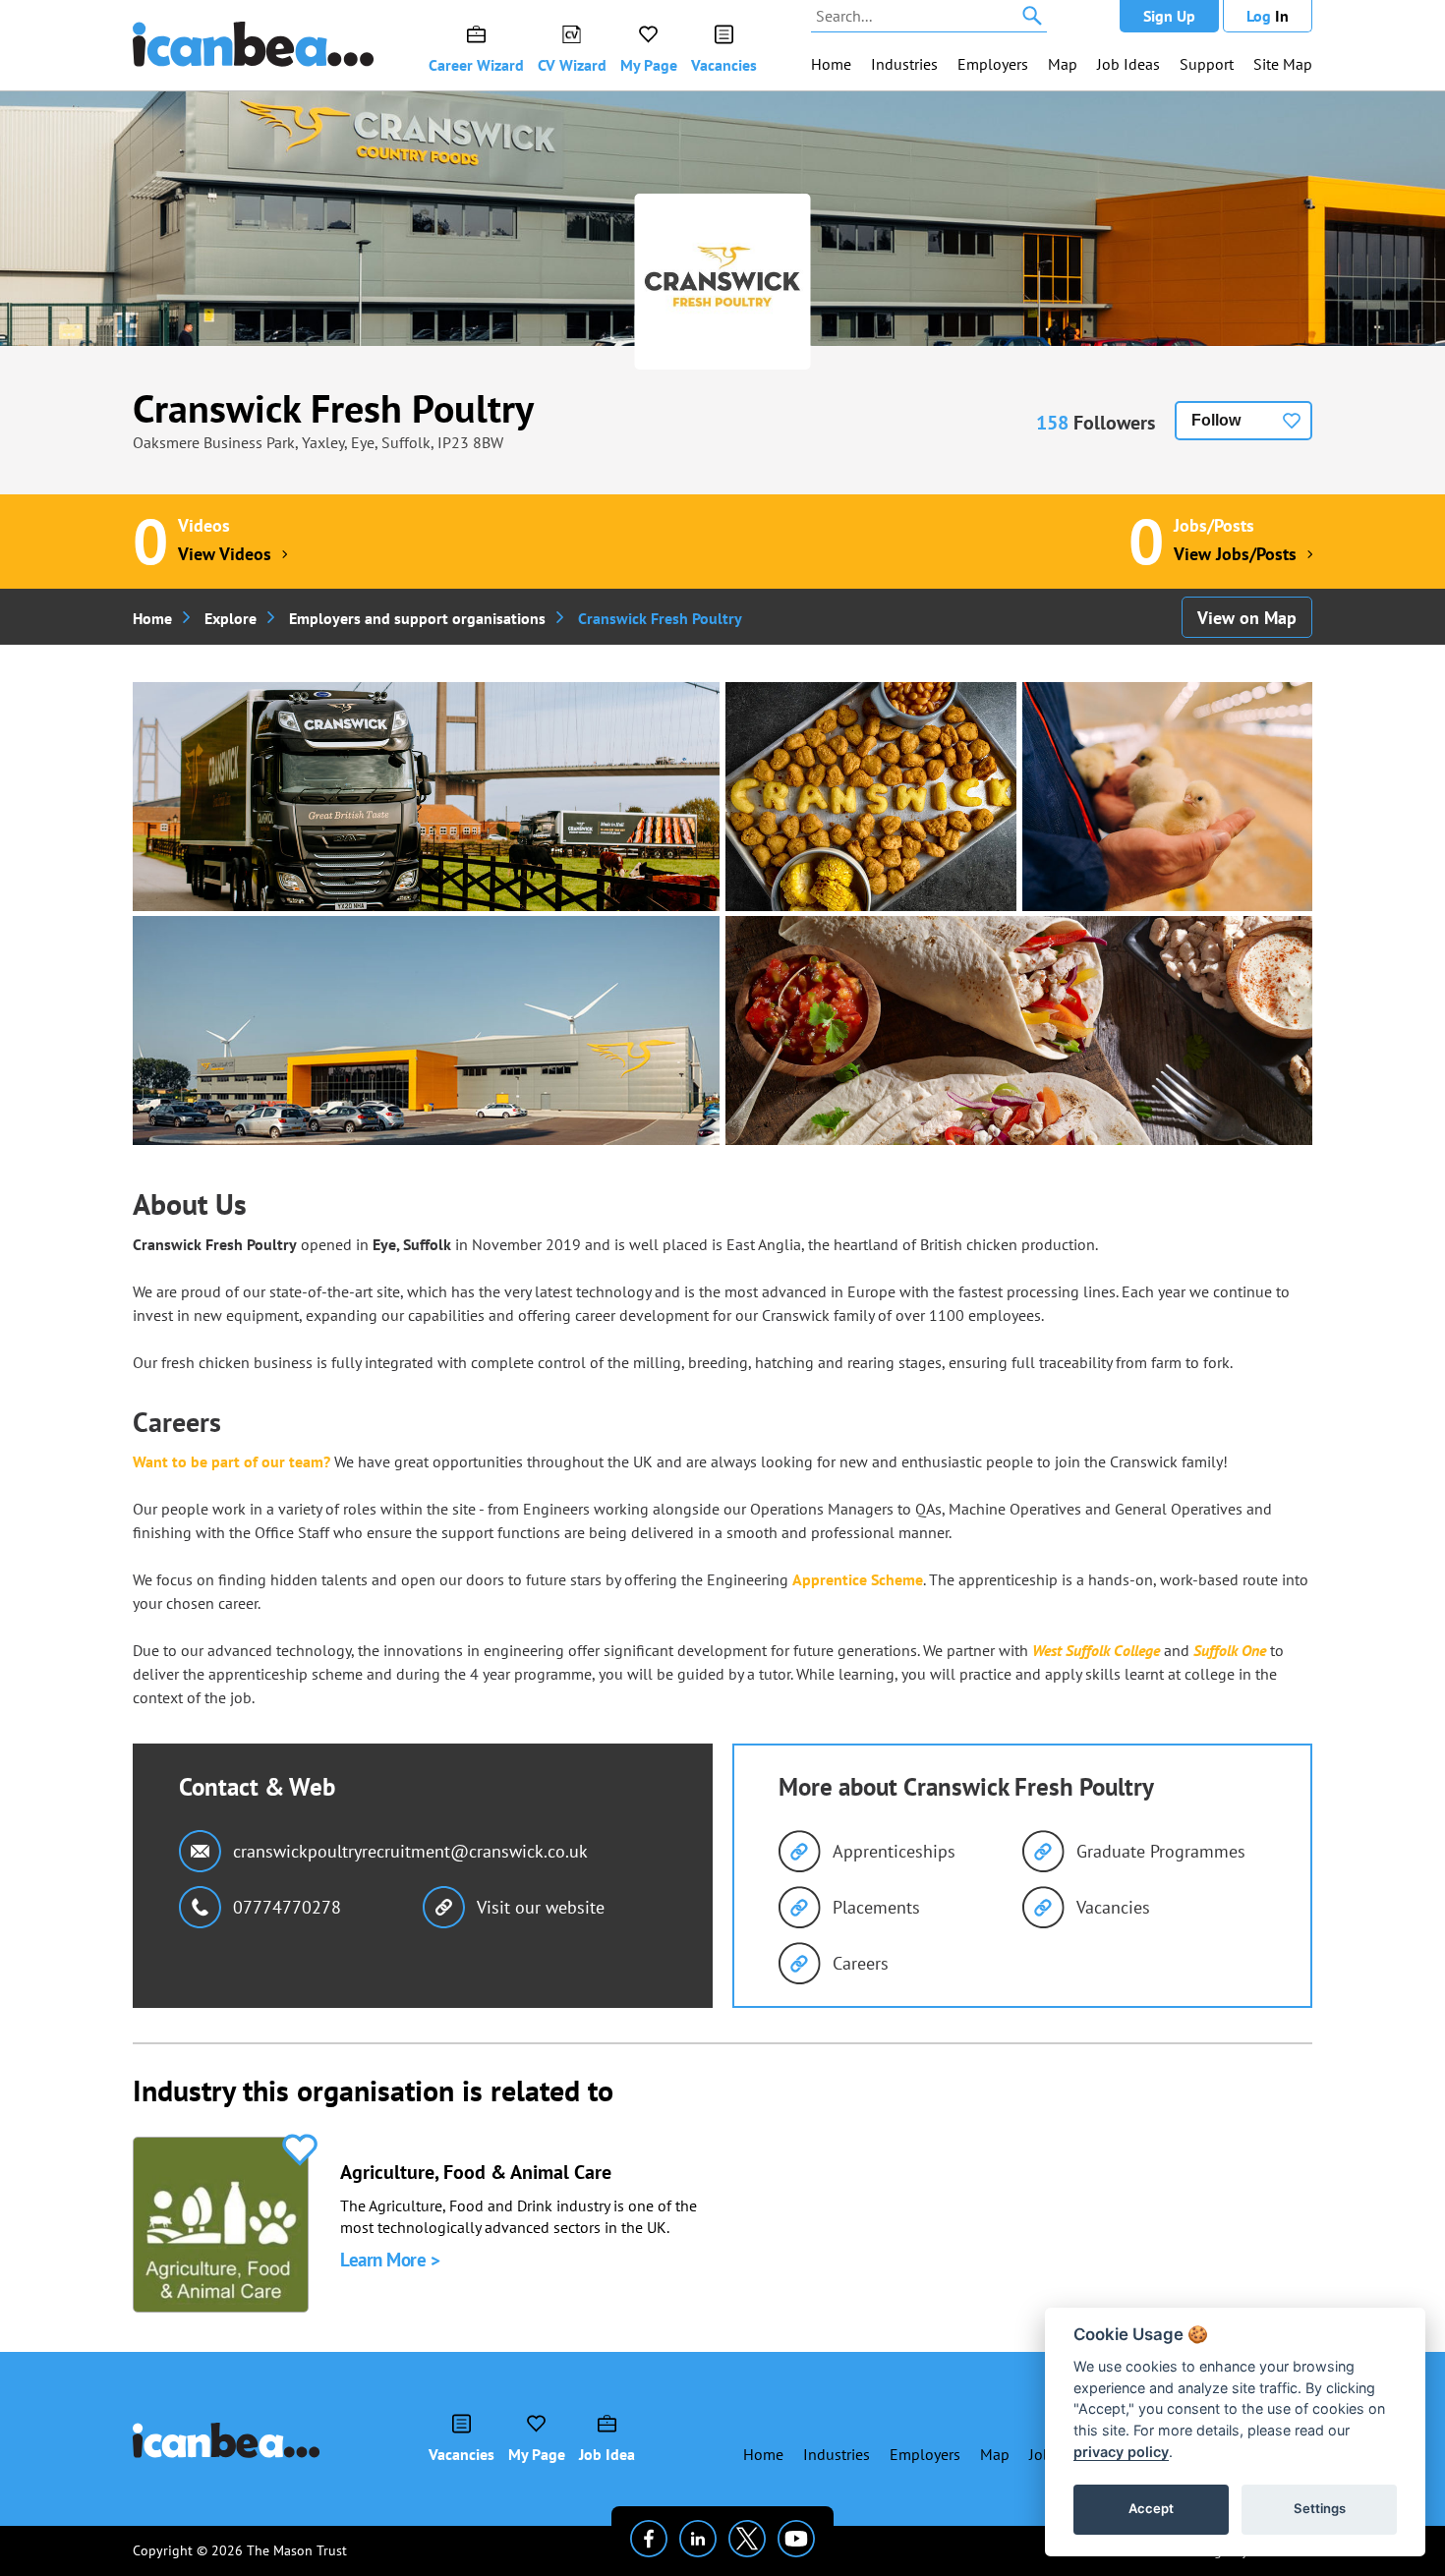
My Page (649, 65)
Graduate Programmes (1161, 1851)
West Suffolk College (1096, 1650)
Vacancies (724, 65)
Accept (1151, 2508)
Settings (1320, 2508)
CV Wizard (572, 65)
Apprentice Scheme (858, 1579)
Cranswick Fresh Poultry (333, 408)
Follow (1216, 420)
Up (1169, 16)
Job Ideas (1128, 64)
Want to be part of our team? (231, 1461)
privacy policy (1121, 2452)
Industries (904, 64)
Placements (876, 1907)
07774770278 (287, 1907)
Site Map (1283, 64)
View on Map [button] (1247, 618)
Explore (231, 618)
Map (1063, 64)
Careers (861, 1963)
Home (831, 64)
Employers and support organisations (417, 618)
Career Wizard (476, 65)
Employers (993, 64)
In (1268, 16)
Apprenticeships (894, 1851)
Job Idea (607, 2454)
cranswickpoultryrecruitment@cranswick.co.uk (410, 1851)
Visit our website (541, 1907)
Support (1207, 64)
